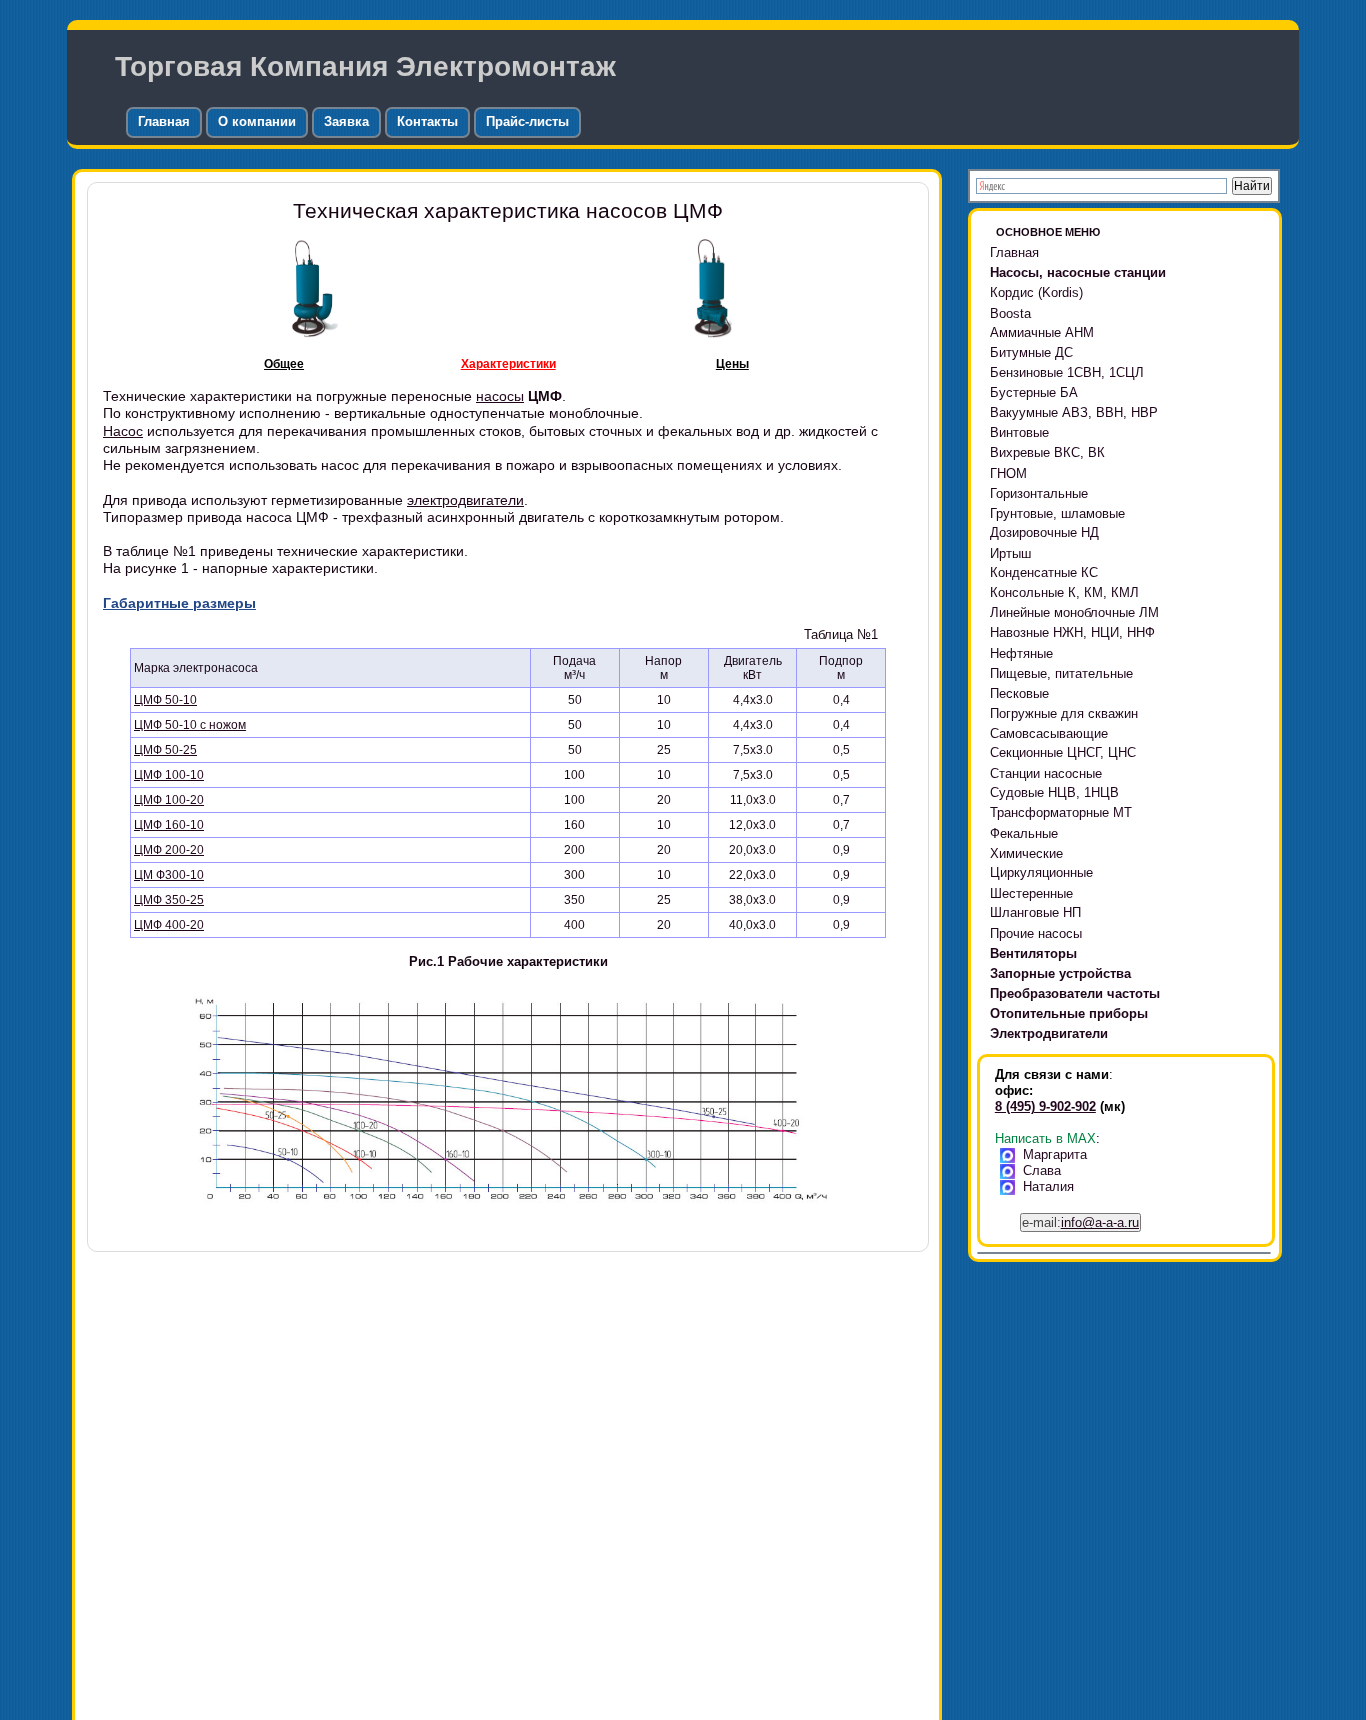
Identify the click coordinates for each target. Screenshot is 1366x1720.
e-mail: (1080, 1222)
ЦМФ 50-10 (165, 700)
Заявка (346, 121)
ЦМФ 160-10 (169, 825)
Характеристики (508, 364)
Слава (1042, 1170)
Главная (164, 121)
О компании (257, 121)
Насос (123, 431)
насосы (500, 396)
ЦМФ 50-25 (165, 750)
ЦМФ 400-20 (169, 925)
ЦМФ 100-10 (169, 775)
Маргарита (1055, 1154)
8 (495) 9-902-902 (1045, 1106)
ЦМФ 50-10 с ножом (190, 725)
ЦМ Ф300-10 (169, 875)
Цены (732, 364)
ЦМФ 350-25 (169, 900)
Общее (284, 364)
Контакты (427, 121)
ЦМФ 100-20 (169, 800)
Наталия (1048, 1186)
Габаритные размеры (179, 603)
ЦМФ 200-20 (169, 850)
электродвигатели (465, 500)
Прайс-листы (527, 121)
